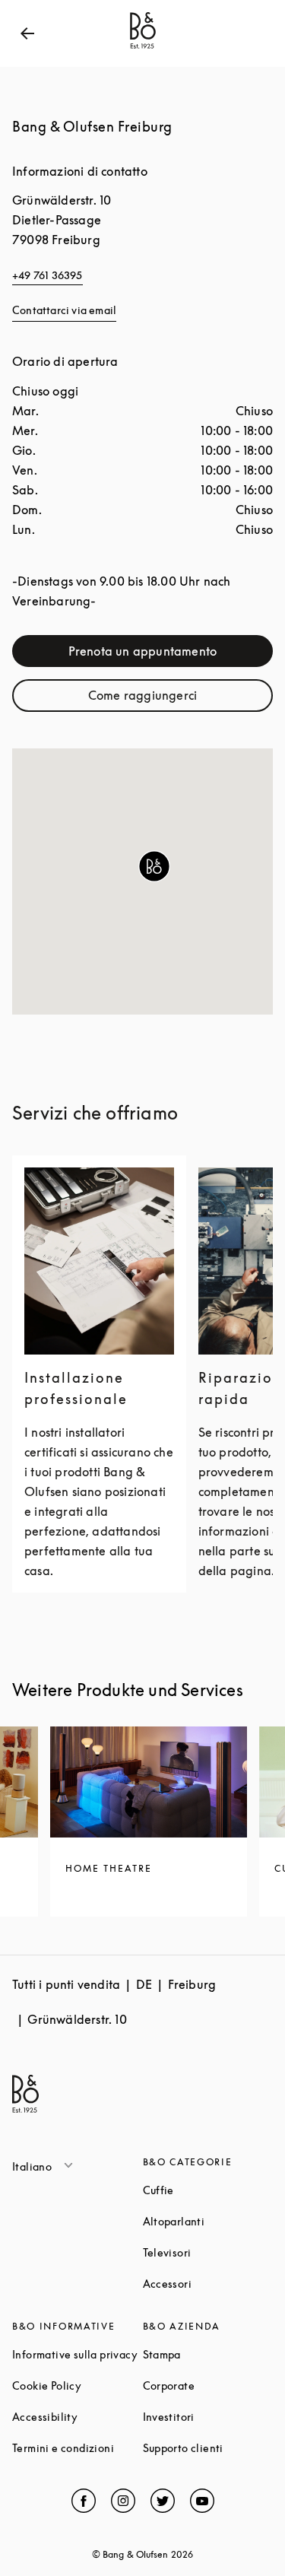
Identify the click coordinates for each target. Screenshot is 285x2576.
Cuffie (208, 2190)
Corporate (208, 2385)
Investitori (208, 2417)
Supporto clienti (208, 2448)
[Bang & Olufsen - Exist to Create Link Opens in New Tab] (143, 49)
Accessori (208, 2284)
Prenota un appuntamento (171, 654)
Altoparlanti (208, 2221)
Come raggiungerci (180, 699)
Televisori (208, 2252)
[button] (154, 866)
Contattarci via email (64, 310)
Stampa (208, 2354)
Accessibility (78, 2417)
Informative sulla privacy (78, 2354)
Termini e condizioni (78, 2448)
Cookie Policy (78, 2385)
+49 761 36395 (47, 275)
